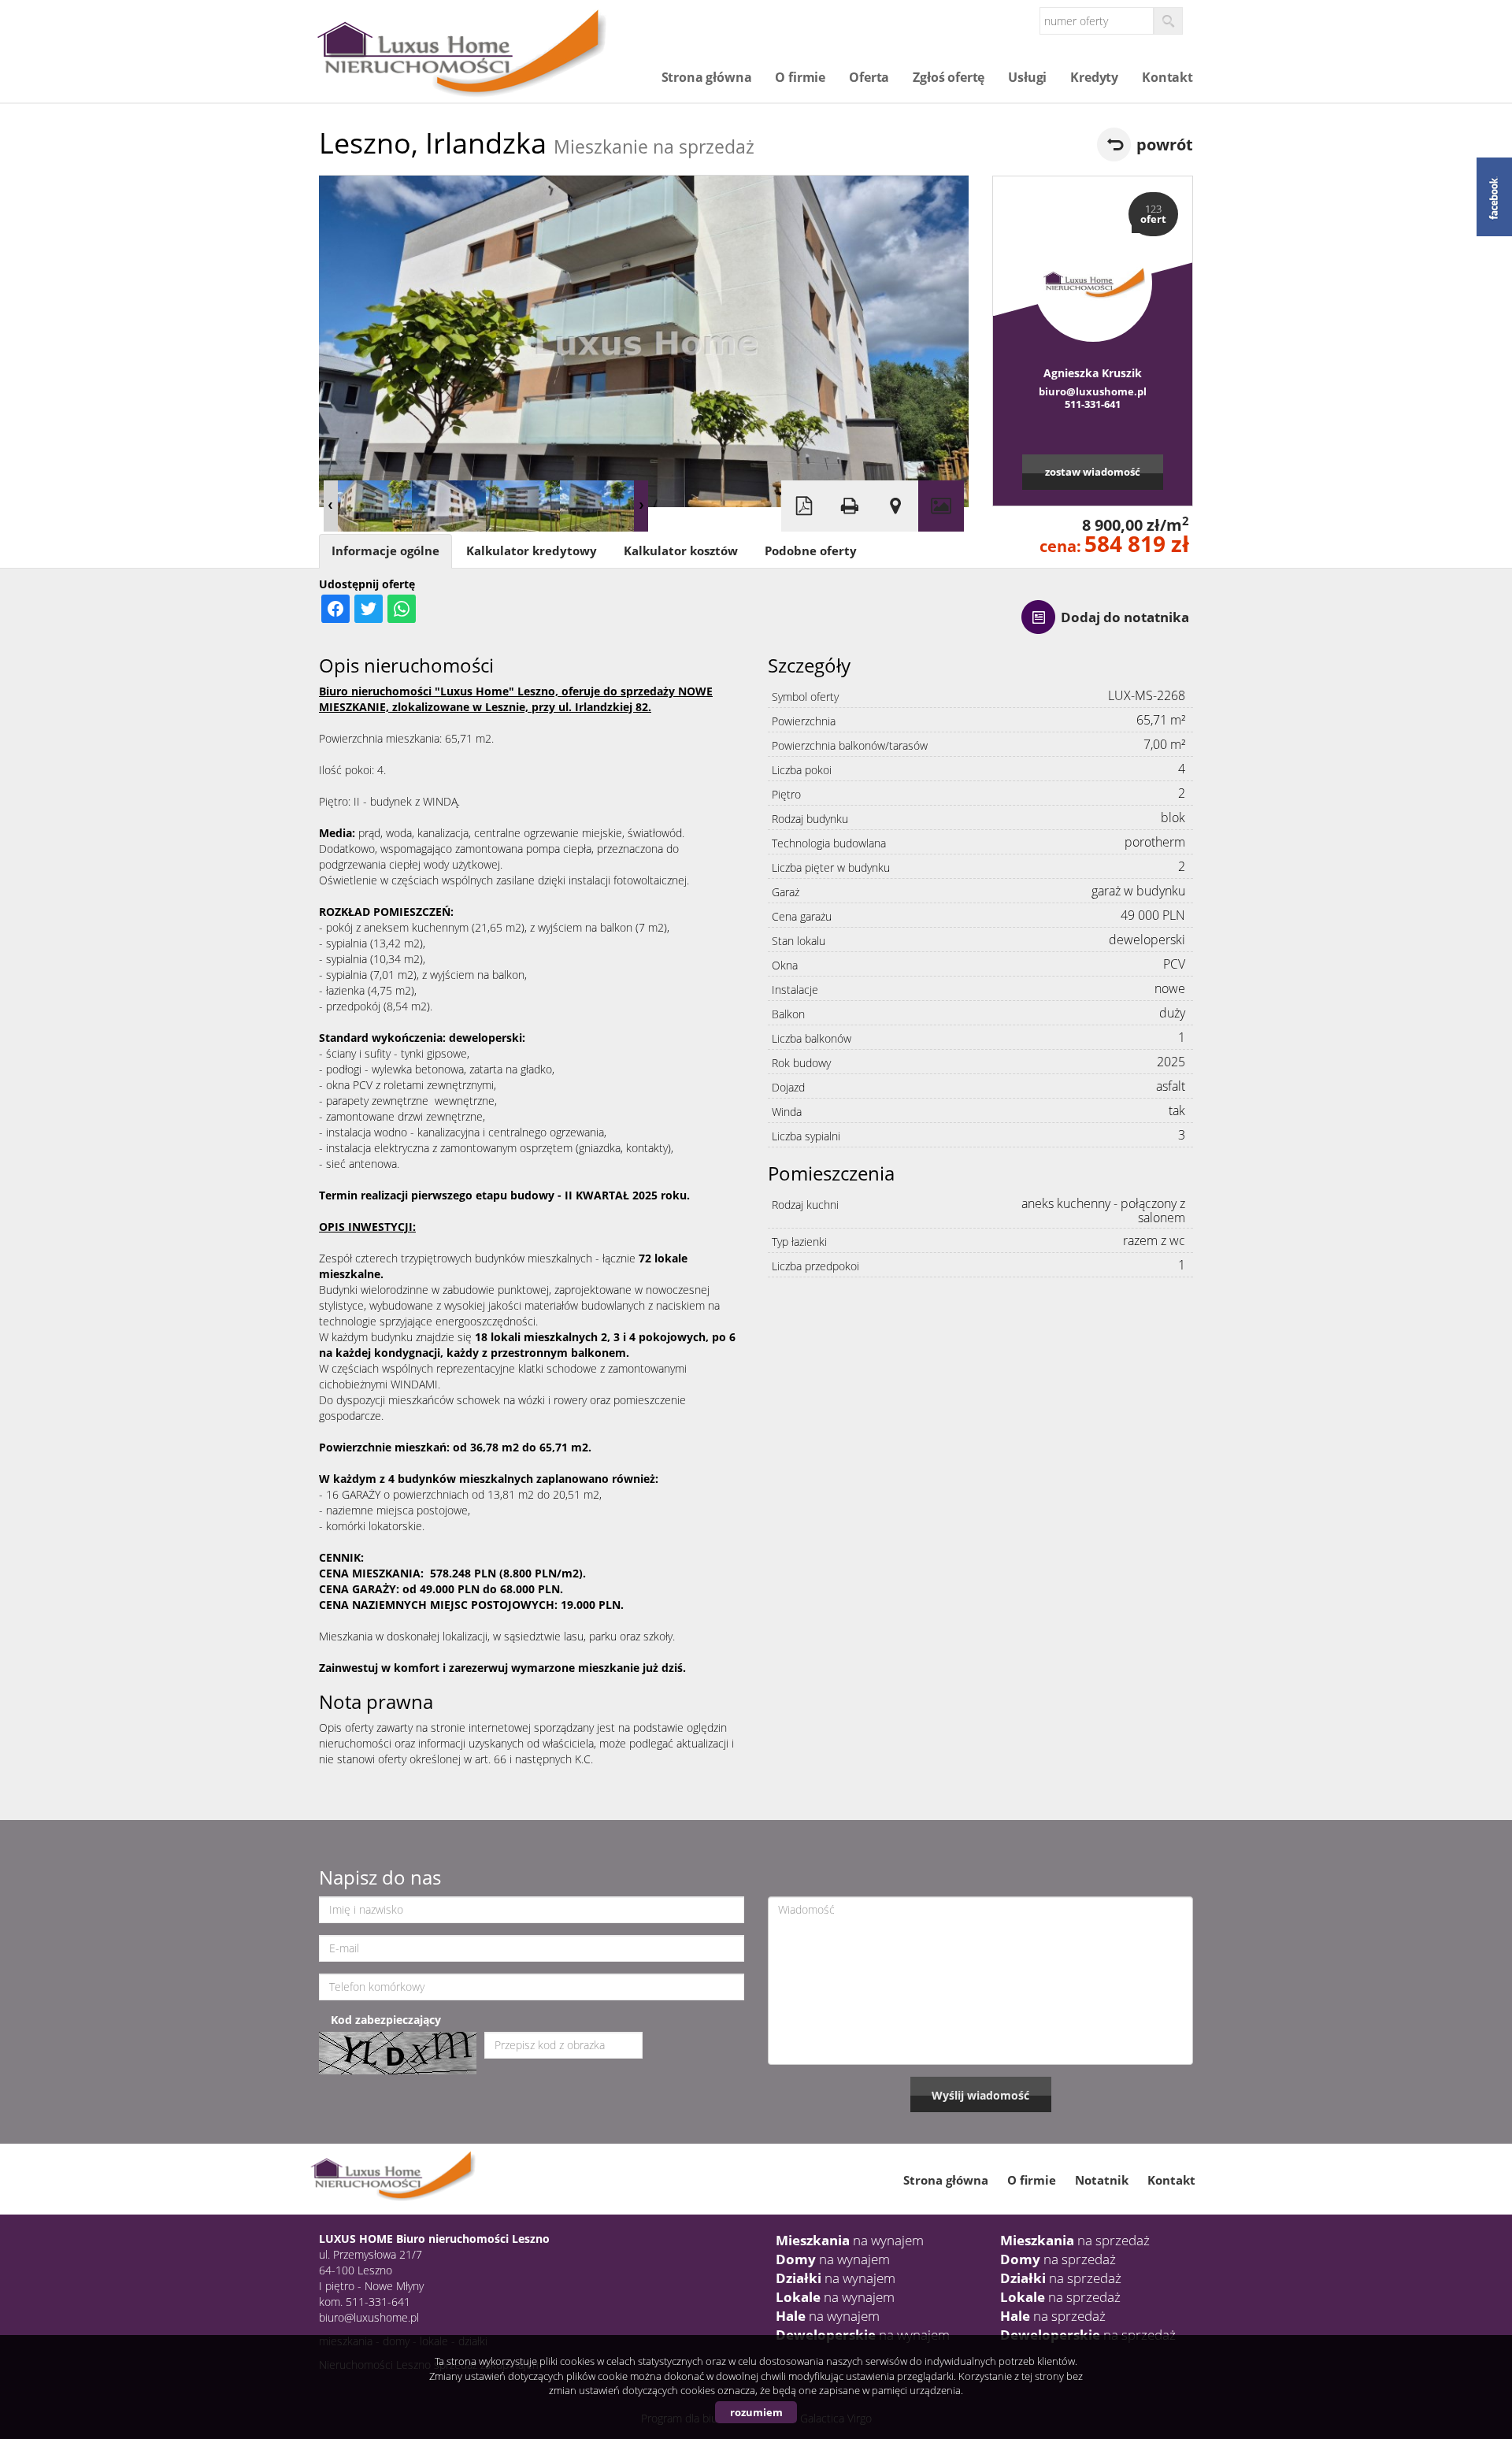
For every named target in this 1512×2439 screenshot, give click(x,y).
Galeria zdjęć (941, 506)
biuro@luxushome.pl (1093, 391)
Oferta (869, 77)
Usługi (1027, 77)
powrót (1165, 145)
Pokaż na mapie (895, 506)
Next (641, 506)
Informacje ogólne (385, 551)
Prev (331, 506)
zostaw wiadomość (1093, 472)
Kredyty (1094, 77)
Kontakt (1167, 77)
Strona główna (707, 77)
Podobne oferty (811, 551)
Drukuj (850, 506)
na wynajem (850, 2240)
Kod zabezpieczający (386, 2020)
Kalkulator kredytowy (532, 551)
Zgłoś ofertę (949, 77)
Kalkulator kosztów (681, 551)
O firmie (800, 77)
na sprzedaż (1075, 2240)
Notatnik (1102, 2180)
